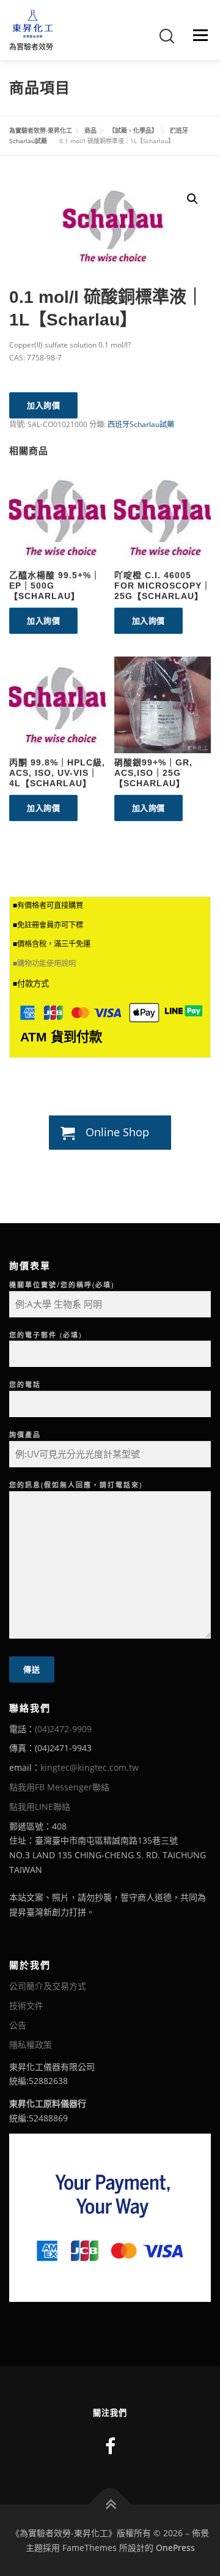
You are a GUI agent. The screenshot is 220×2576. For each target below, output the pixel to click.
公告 (18, 2025)
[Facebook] (110, 2446)
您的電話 (25, 1384)
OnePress (175, 2548)
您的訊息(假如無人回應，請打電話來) (76, 1485)
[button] (193, 199)
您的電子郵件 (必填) (46, 1335)
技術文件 (26, 2005)
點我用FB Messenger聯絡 (59, 1787)
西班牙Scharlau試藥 (141, 424)
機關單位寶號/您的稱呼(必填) (62, 1285)
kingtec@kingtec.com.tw (90, 1767)
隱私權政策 (31, 2045)
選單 (197, 35)
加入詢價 (43, 405)
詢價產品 (25, 1435)
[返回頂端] (110, 2504)
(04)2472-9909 (63, 1729)
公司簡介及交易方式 (48, 1986)
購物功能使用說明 (46, 964)
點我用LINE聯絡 (40, 1807)
